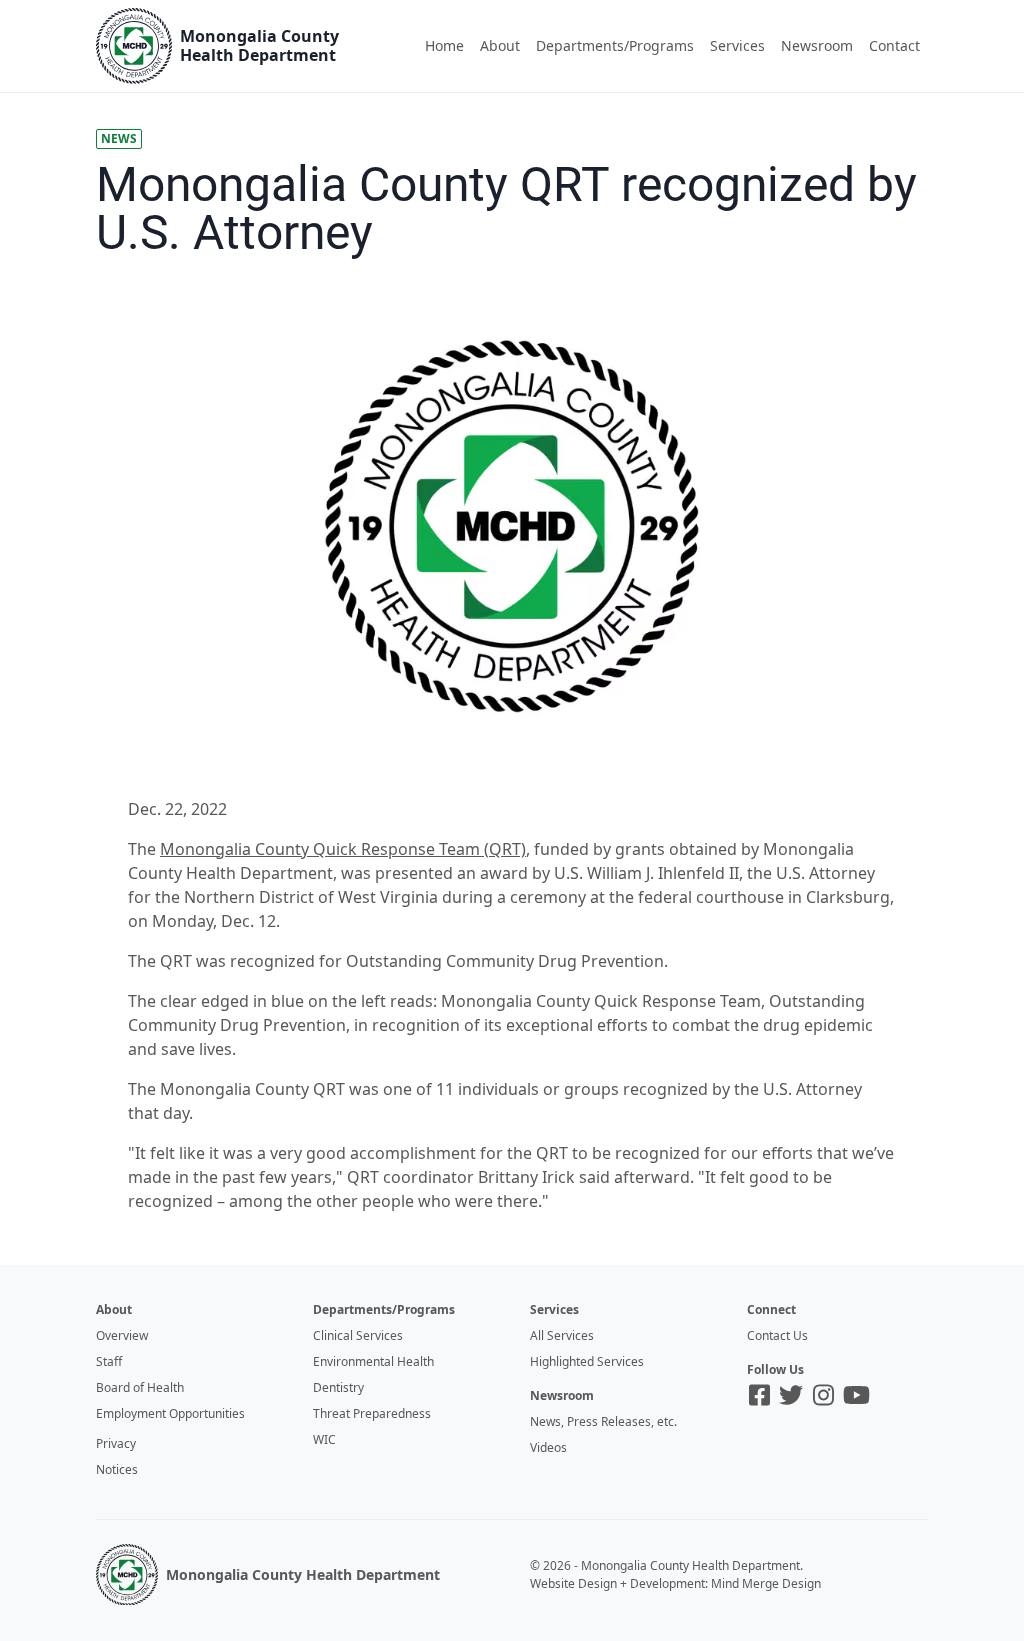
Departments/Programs (615, 45)
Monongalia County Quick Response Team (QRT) (343, 849)
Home (444, 45)
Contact (894, 45)
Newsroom (817, 45)
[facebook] (759, 1395)
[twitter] (791, 1395)
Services (737, 45)
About (500, 45)
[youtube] (856, 1395)
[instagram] (823, 1395)
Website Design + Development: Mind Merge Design (675, 1583)
